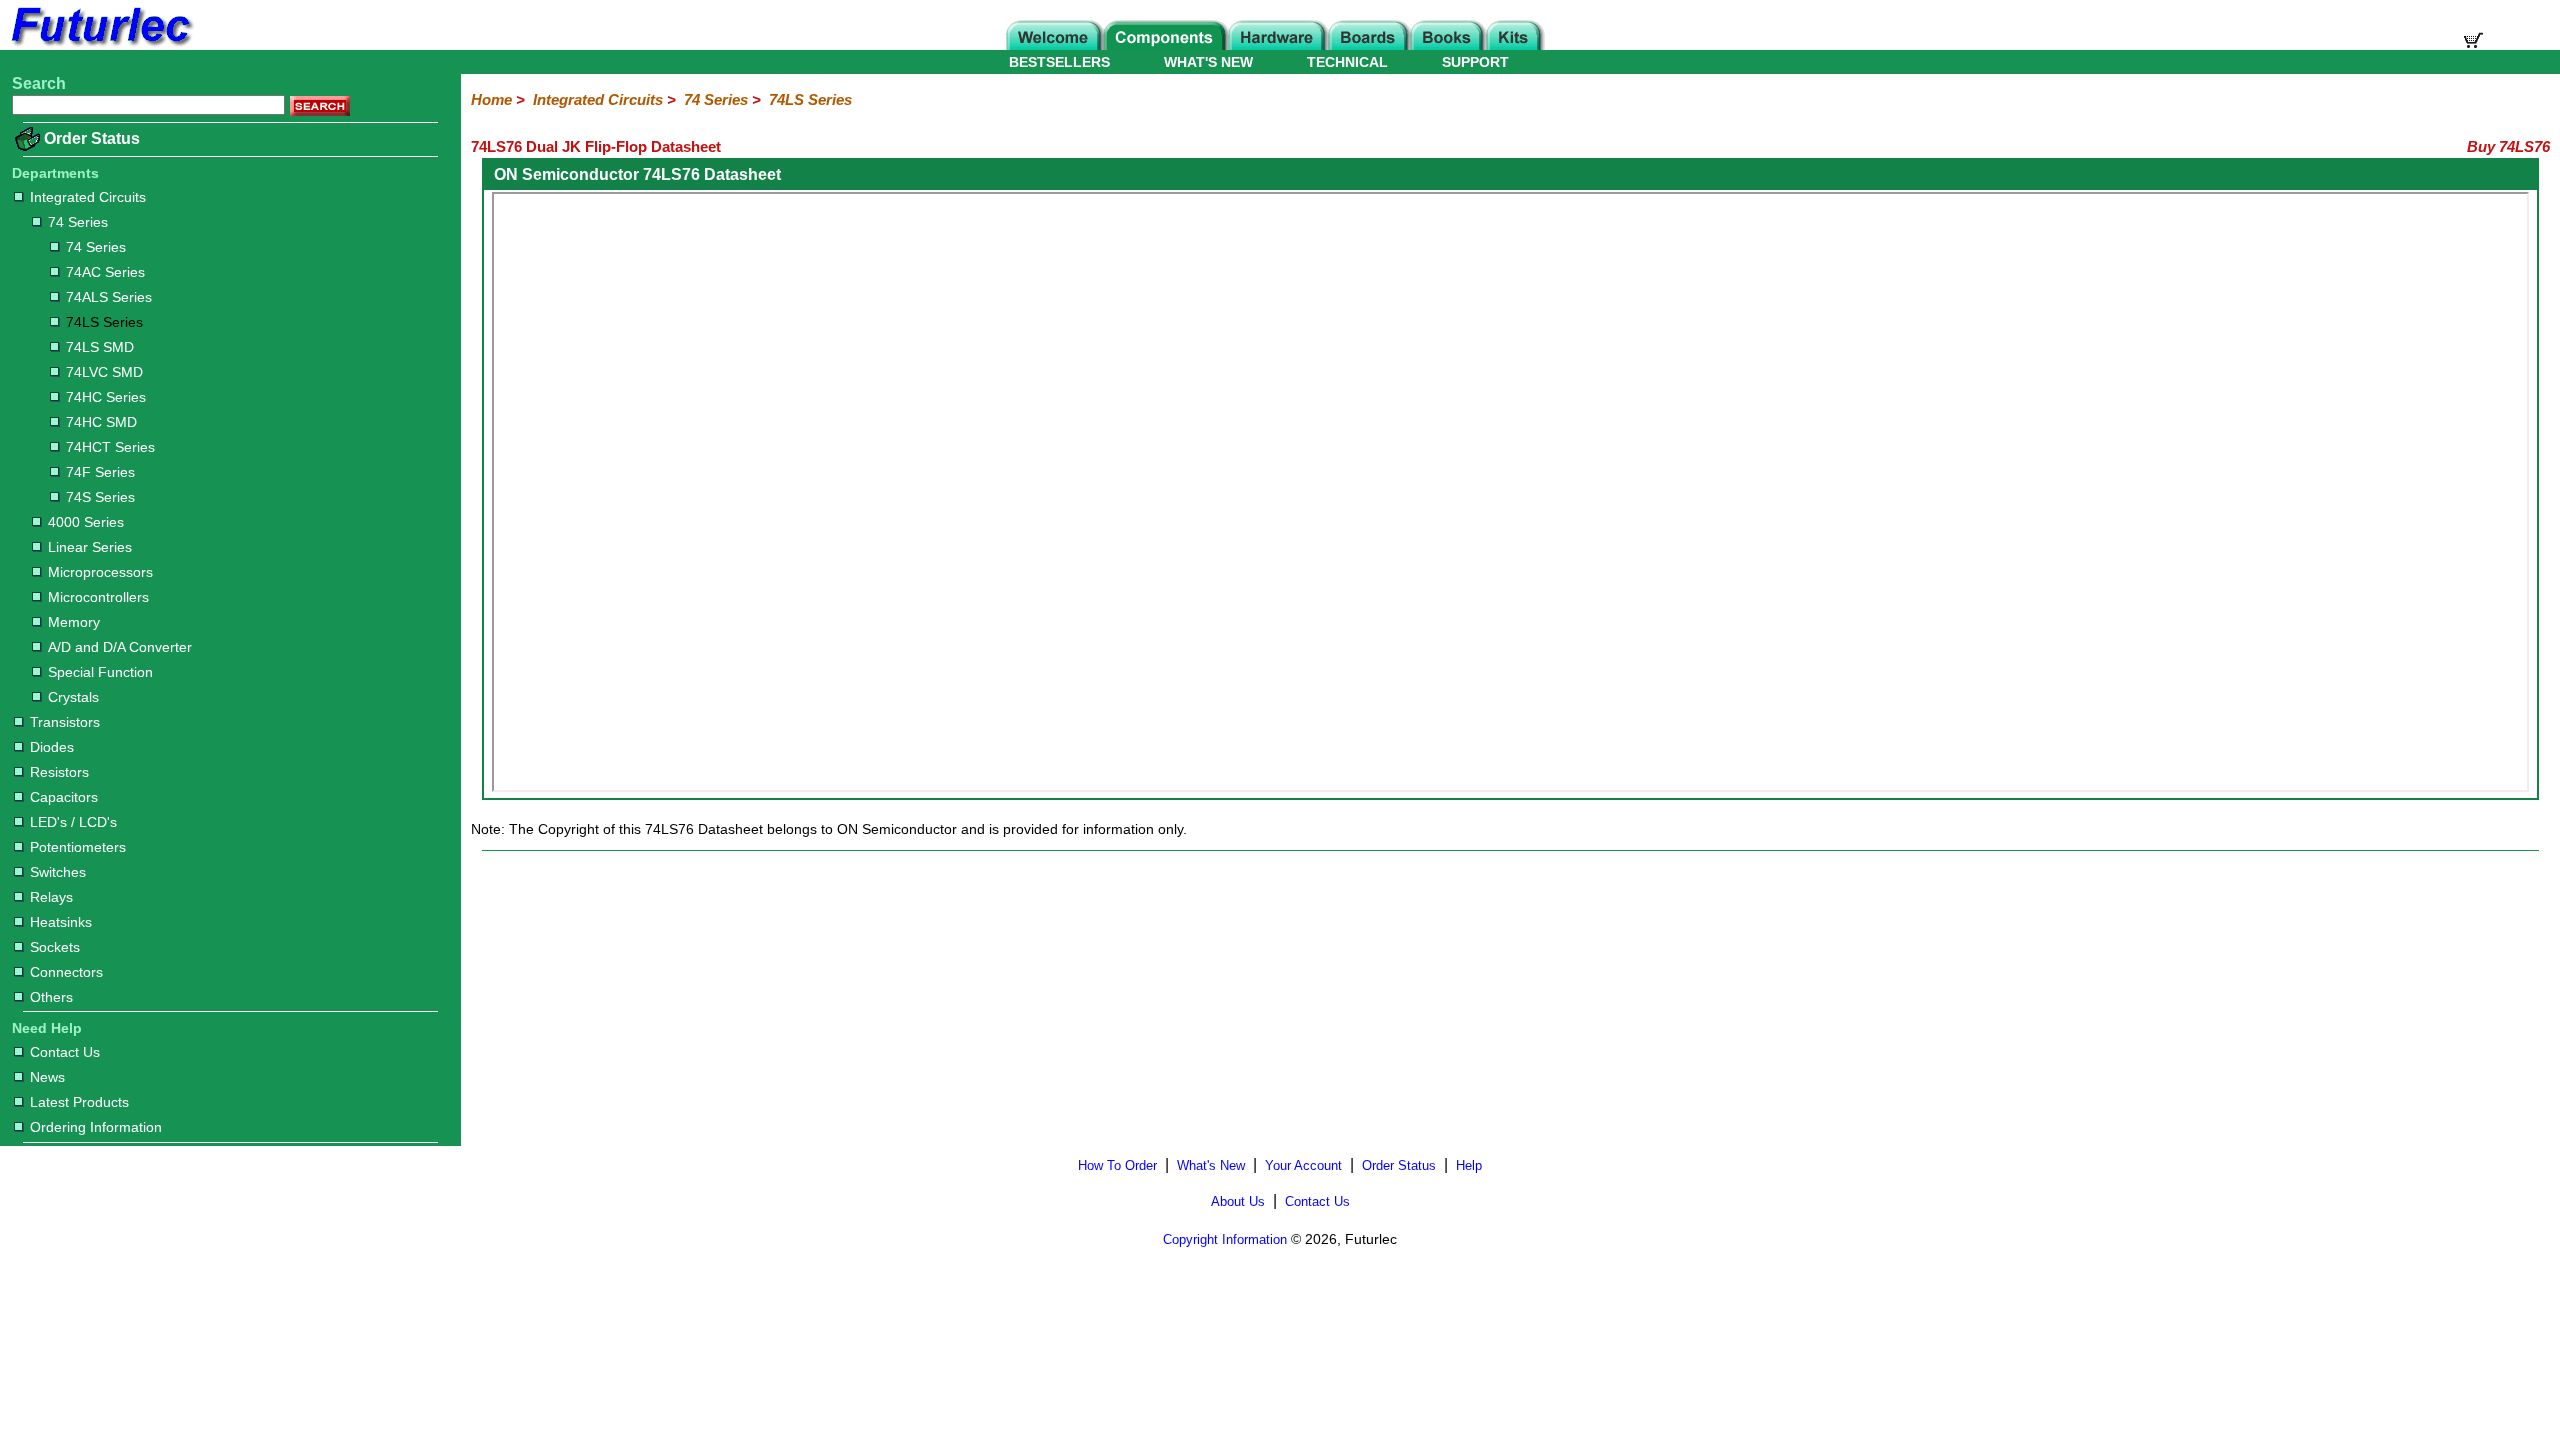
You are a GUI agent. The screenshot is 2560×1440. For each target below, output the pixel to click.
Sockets (55, 947)
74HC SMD (101, 422)
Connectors (66, 972)
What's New (1211, 1165)
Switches (58, 872)
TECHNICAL (1347, 62)
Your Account (1303, 1165)
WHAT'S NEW (1208, 62)
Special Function (100, 672)
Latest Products (79, 1102)
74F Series (100, 472)
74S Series (100, 497)
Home (491, 99)
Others (51, 997)
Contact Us (65, 1052)
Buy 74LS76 (2508, 146)
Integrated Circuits (88, 197)
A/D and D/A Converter (120, 647)
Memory (74, 622)
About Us (1238, 1201)
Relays (51, 897)
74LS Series (104, 322)
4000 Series (86, 522)
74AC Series (105, 272)
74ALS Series (109, 297)
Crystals (73, 697)
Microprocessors (100, 572)
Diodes (52, 747)
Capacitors (64, 797)
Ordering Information (96, 1127)
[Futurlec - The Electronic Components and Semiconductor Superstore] (100, 44)
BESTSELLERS (1059, 62)
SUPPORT (1475, 62)
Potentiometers (78, 847)
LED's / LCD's (73, 822)
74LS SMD (100, 347)
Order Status (92, 138)
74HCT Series (110, 447)
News (47, 1077)
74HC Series (106, 397)
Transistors (65, 722)
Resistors (59, 772)
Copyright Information (1225, 1239)
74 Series (78, 222)
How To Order (1117, 1165)
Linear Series (90, 547)
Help (1469, 1165)
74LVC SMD (104, 372)
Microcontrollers (98, 597)
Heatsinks (61, 922)
